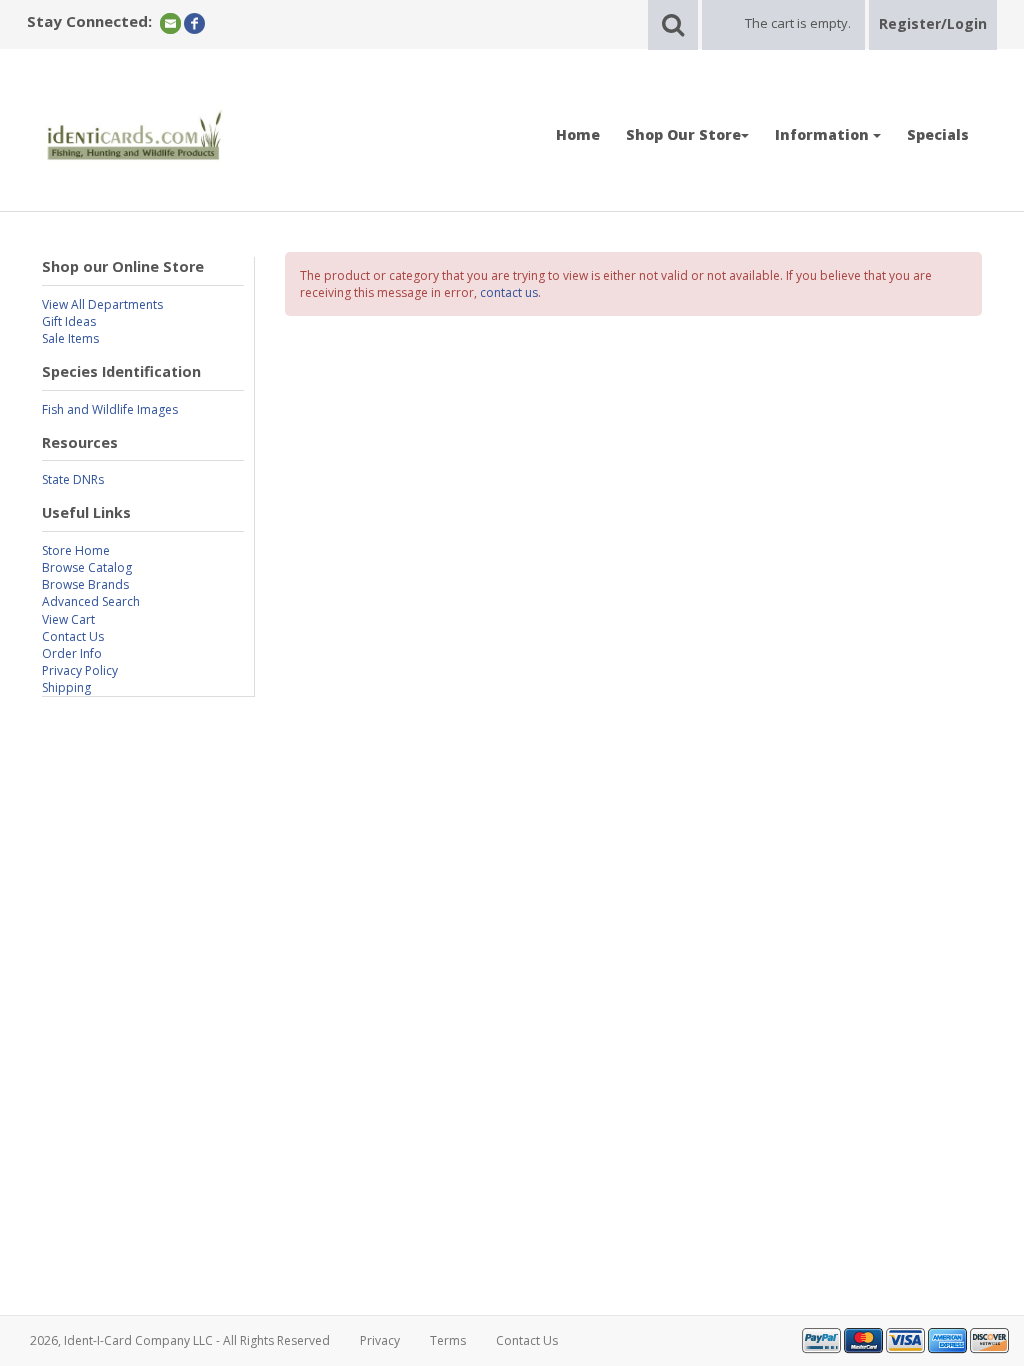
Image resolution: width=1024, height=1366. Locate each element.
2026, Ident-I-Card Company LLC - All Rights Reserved (180, 1340)
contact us (509, 292)
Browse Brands (85, 584)
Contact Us (73, 636)
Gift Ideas (69, 321)
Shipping (66, 687)
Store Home (76, 550)
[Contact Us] (170, 22)
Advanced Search (91, 601)
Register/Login (933, 23)
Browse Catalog (87, 567)
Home (578, 134)
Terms (448, 1340)
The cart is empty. (798, 23)
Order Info (72, 653)
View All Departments (102, 304)
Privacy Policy (80, 670)
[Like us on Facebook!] (194, 22)
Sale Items (70, 338)
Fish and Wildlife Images (110, 409)
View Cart (68, 619)
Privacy (380, 1340)
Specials (938, 134)
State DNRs (73, 479)
